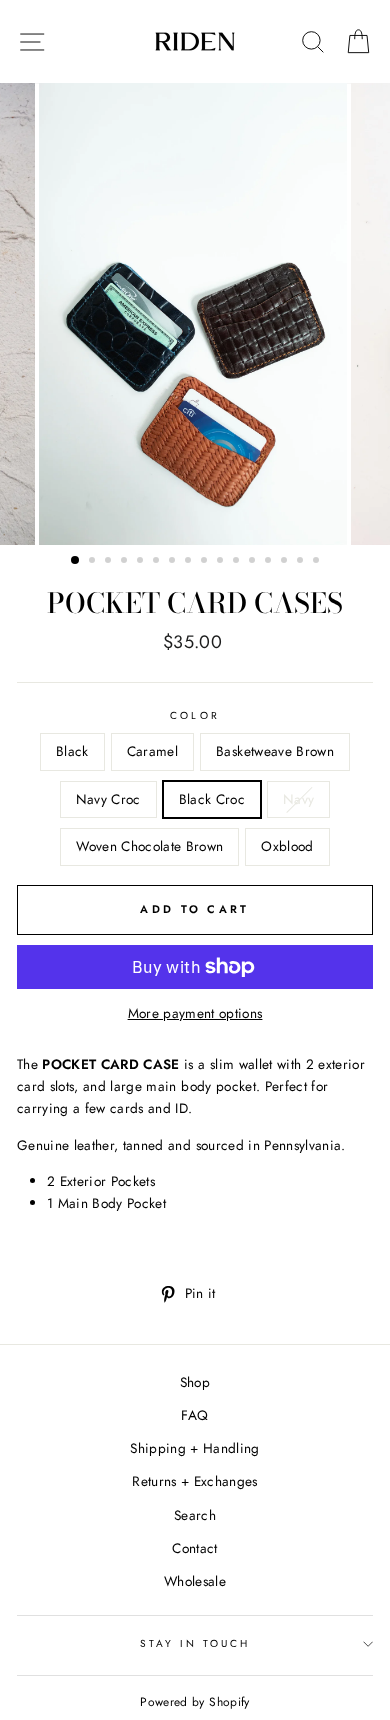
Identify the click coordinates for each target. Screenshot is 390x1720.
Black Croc (212, 799)
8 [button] (190, 562)
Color (194, 715)
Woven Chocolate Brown (149, 846)
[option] (195, 314)
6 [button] (158, 562)
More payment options (195, 1013)
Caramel (152, 751)
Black (72, 751)
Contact (194, 1548)
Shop (195, 1382)
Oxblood (287, 846)
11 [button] (238, 562)
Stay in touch (195, 1643)
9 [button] (206, 562)
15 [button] (302, 562)
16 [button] (318, 562)
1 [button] (76, 561)
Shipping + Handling (194, 1448)
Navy (298, 799)
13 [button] (270, 562)
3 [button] (110, 562)
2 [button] (94, 562)
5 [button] (142, 562)
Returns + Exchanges (194, 1481)
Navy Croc (108, 799)
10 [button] (222, 562)
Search (195, 1515)
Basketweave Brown (275, 751)
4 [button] (126, 562)
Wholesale (195, 1581)
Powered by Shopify (194, 1702)
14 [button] (286, 562)
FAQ (194, 1415)
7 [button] (174, 562)
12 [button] (254, 562)
